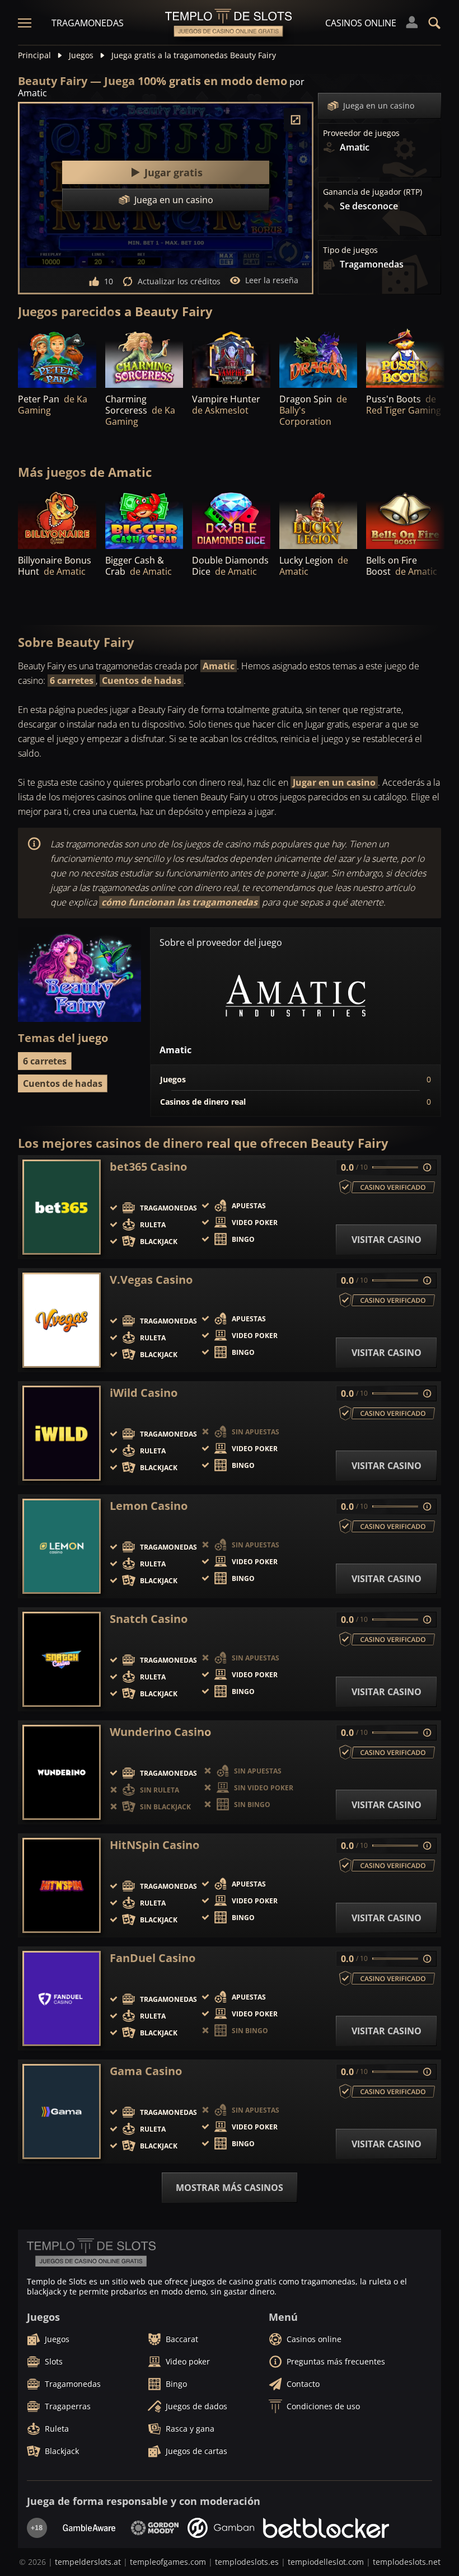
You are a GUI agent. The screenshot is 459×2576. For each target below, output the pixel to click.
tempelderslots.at (88, 2562)
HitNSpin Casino (154, 1845)
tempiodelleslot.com (326, 2562)
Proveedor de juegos (361, 133)
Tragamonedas (88, 23)
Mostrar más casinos (230, 2188)
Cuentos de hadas (142, 681)
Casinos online (361, 23)
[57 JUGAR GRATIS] (319, 358)
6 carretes (72, 681)
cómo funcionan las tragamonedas (179, 902)
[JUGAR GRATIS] (144, 358)
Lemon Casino (149, 1506)
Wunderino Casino (160, 1732)
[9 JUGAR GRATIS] (405, 358)
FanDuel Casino (153, 1958)
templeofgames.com (168, 2562)
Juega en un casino (379, 105)
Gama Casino (146, 2071)
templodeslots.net (407, 2562)
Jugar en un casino (334, 782)
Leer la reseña (272, 280)
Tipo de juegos (350, 250)
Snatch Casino (149, 1619)
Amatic (219, 666)
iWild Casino (144, 1393)
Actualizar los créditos (179, 281)
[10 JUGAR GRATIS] (57, 358)
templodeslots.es (247, 2562)
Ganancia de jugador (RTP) (373, 192)
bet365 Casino (148, 1167)
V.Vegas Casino (151, 1280)
